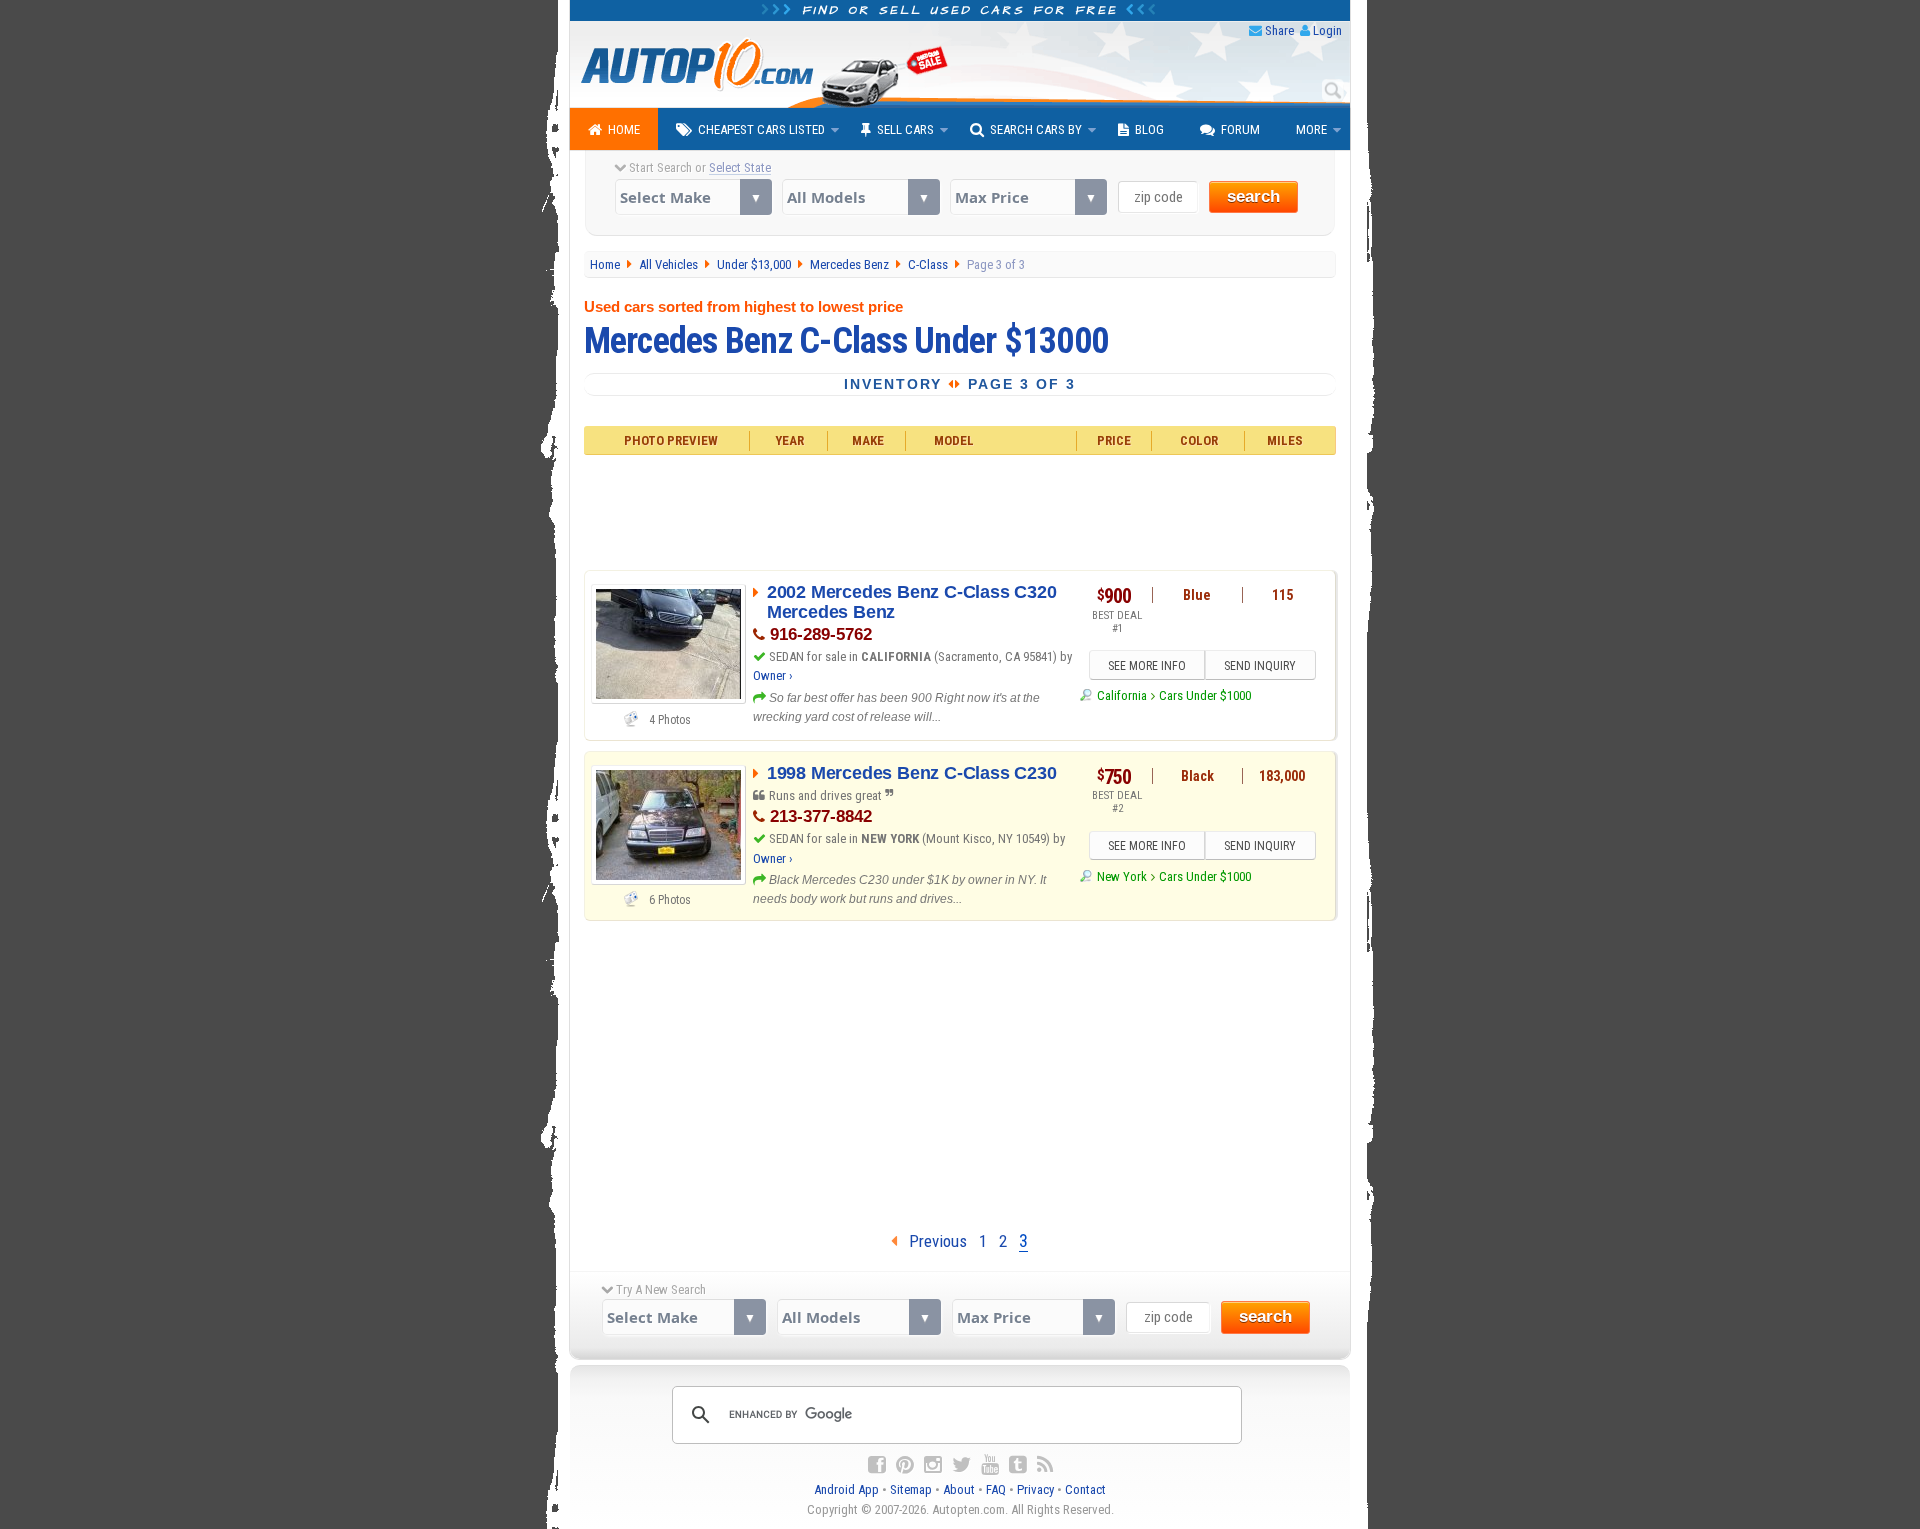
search (1253, 196)
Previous (932, 1241)
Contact (1085, 1489)
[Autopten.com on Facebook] (877, 1465)
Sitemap (911, 1489)
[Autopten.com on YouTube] (990, 1465)
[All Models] (860, 197)
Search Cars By (1036, 129)
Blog (1149, 129)
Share (1279, 30)
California (1121, 695)
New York (1121, 876)
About (959, 1489)
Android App (846, 1489)
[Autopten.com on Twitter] (961, 1465)
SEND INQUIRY (1260, 666)
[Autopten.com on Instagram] (933, 1465)
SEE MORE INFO (1147, 666)
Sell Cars (905, 129)
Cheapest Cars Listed (761, 129)
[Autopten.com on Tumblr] (1018, 1465)
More (1311, 129)
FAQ (996, 1489)
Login (1327, 30)
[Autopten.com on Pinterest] (905, 1465)
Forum (1240, 129)
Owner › (773, 675)
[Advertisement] (960, 510)
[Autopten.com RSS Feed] (1045, 1465)
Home (624, 129)
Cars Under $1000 (1205, 695)
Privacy (1035, 1489)
